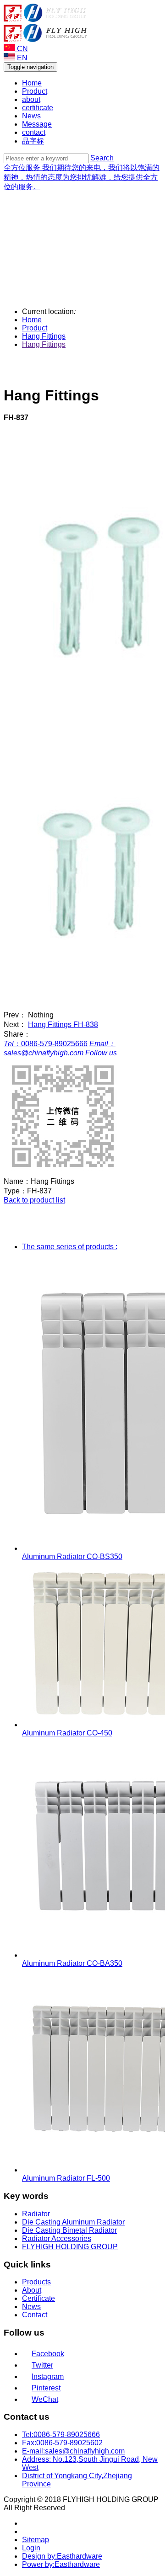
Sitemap (36, 2540)
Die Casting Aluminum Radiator (73, 2222)
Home (32, 83)
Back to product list (34, 1200)
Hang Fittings (44, 336)
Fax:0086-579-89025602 (62, 2443)
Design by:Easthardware (62, 2556)
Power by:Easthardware (61, 2564)
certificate (38, 108)
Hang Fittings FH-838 (63, 1025)
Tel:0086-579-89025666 (61, 2435)
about (31, 99)
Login (31, 2548)
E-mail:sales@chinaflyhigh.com (73, 2451)
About (32, 2290)
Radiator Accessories (57, 2238)
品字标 (33, 141)
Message (37, 124)
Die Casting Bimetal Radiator (69, 2230)
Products (36, 2282)
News (31, 116)
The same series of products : (70, 1247)
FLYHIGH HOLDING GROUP (70, 2247)
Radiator (36, 2214)
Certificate (38, 2298)
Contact (35, 2315)
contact (34, 132)
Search (102, 158)
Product (35, 91)
